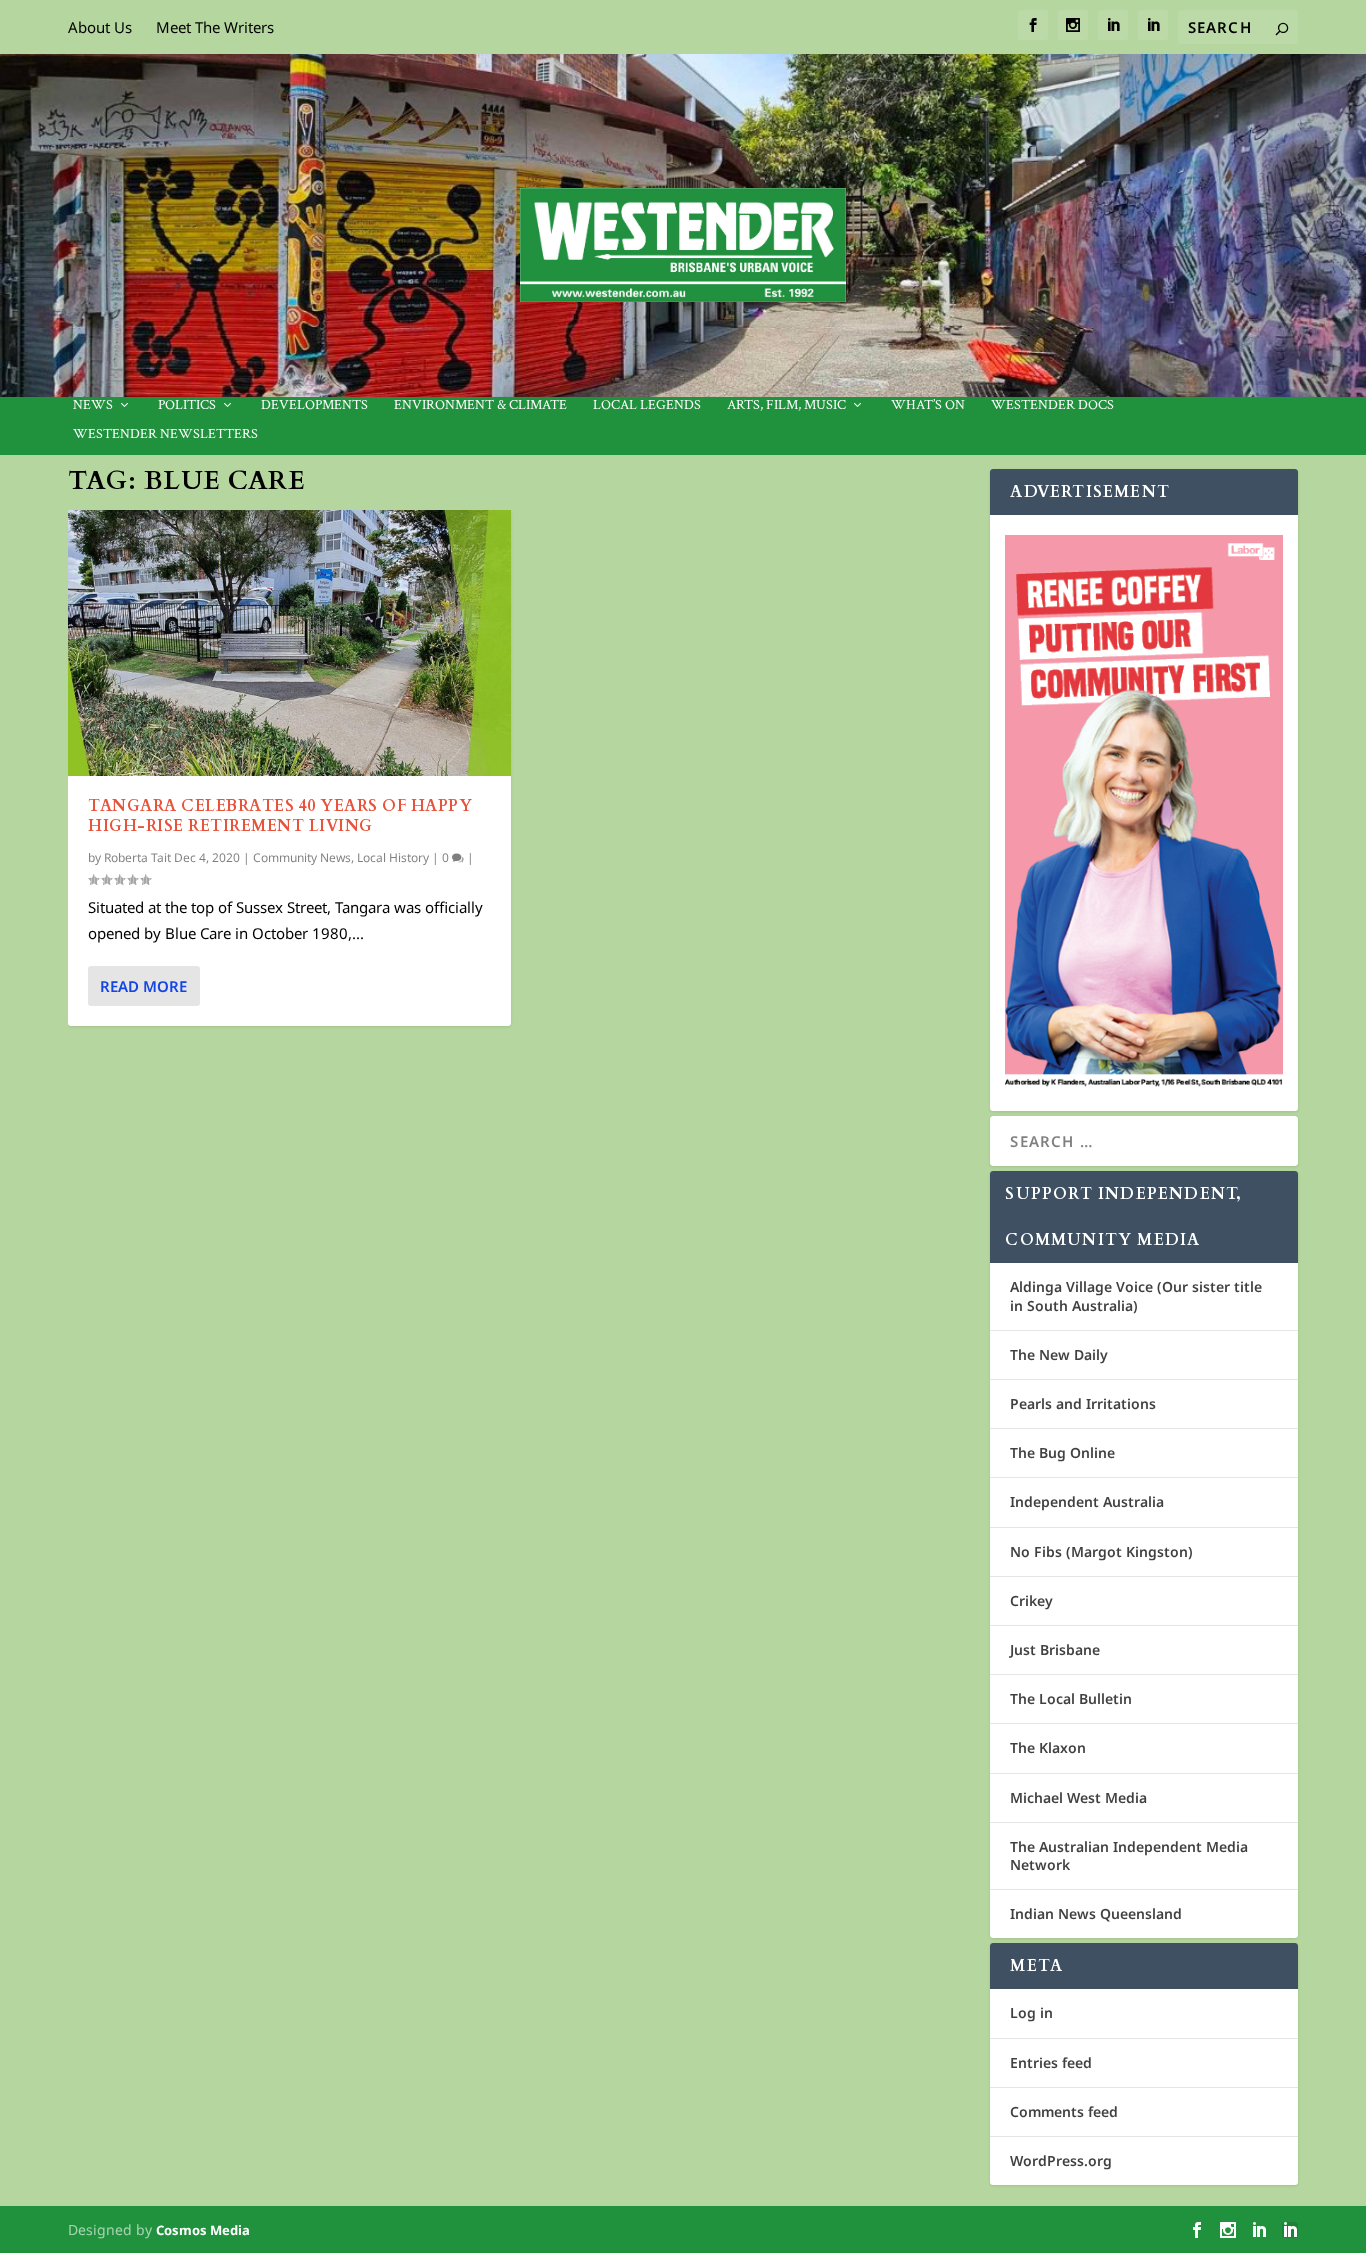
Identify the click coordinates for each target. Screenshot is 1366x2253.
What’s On (928, 405)
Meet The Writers (215, 27)
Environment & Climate (480, 405)
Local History (393, 857)
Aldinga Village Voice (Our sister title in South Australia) (1136, 1295)
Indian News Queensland (1096, 1913)
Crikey (1031, 1600)
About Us (100, 27)
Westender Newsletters (165, 434)
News (93, 405)
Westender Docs (1052, 405)
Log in (1031, 2012)
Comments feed (1064, 2111)
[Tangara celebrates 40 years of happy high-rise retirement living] (289, 643)
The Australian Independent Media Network (1129, 1855)
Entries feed (1051, 2062)
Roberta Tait (137, 857)
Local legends (647, 405)
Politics (187, 405)
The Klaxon (1048, 1747)
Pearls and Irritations (1083, 1403)
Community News (302, 857)
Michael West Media (1078, 1797)
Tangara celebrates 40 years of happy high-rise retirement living (280, 816)
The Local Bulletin (1071, 1698)
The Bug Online (1062, 1452)
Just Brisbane (1055, 1649)
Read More (143, 986)
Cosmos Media (203, 2230)
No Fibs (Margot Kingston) (1101, 1551)
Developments (314, 405)
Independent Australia (1087, 1501)
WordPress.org (1061, 2160)
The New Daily (1059, 1354)
